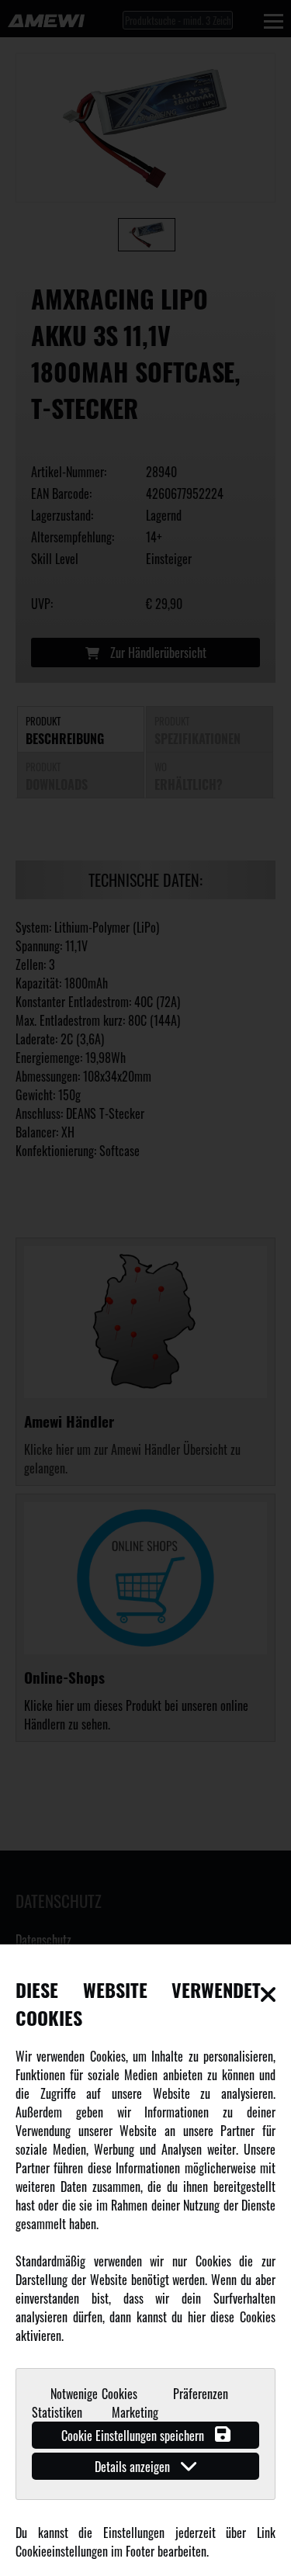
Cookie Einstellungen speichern (134, 2436)
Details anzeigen (134, 2467)
